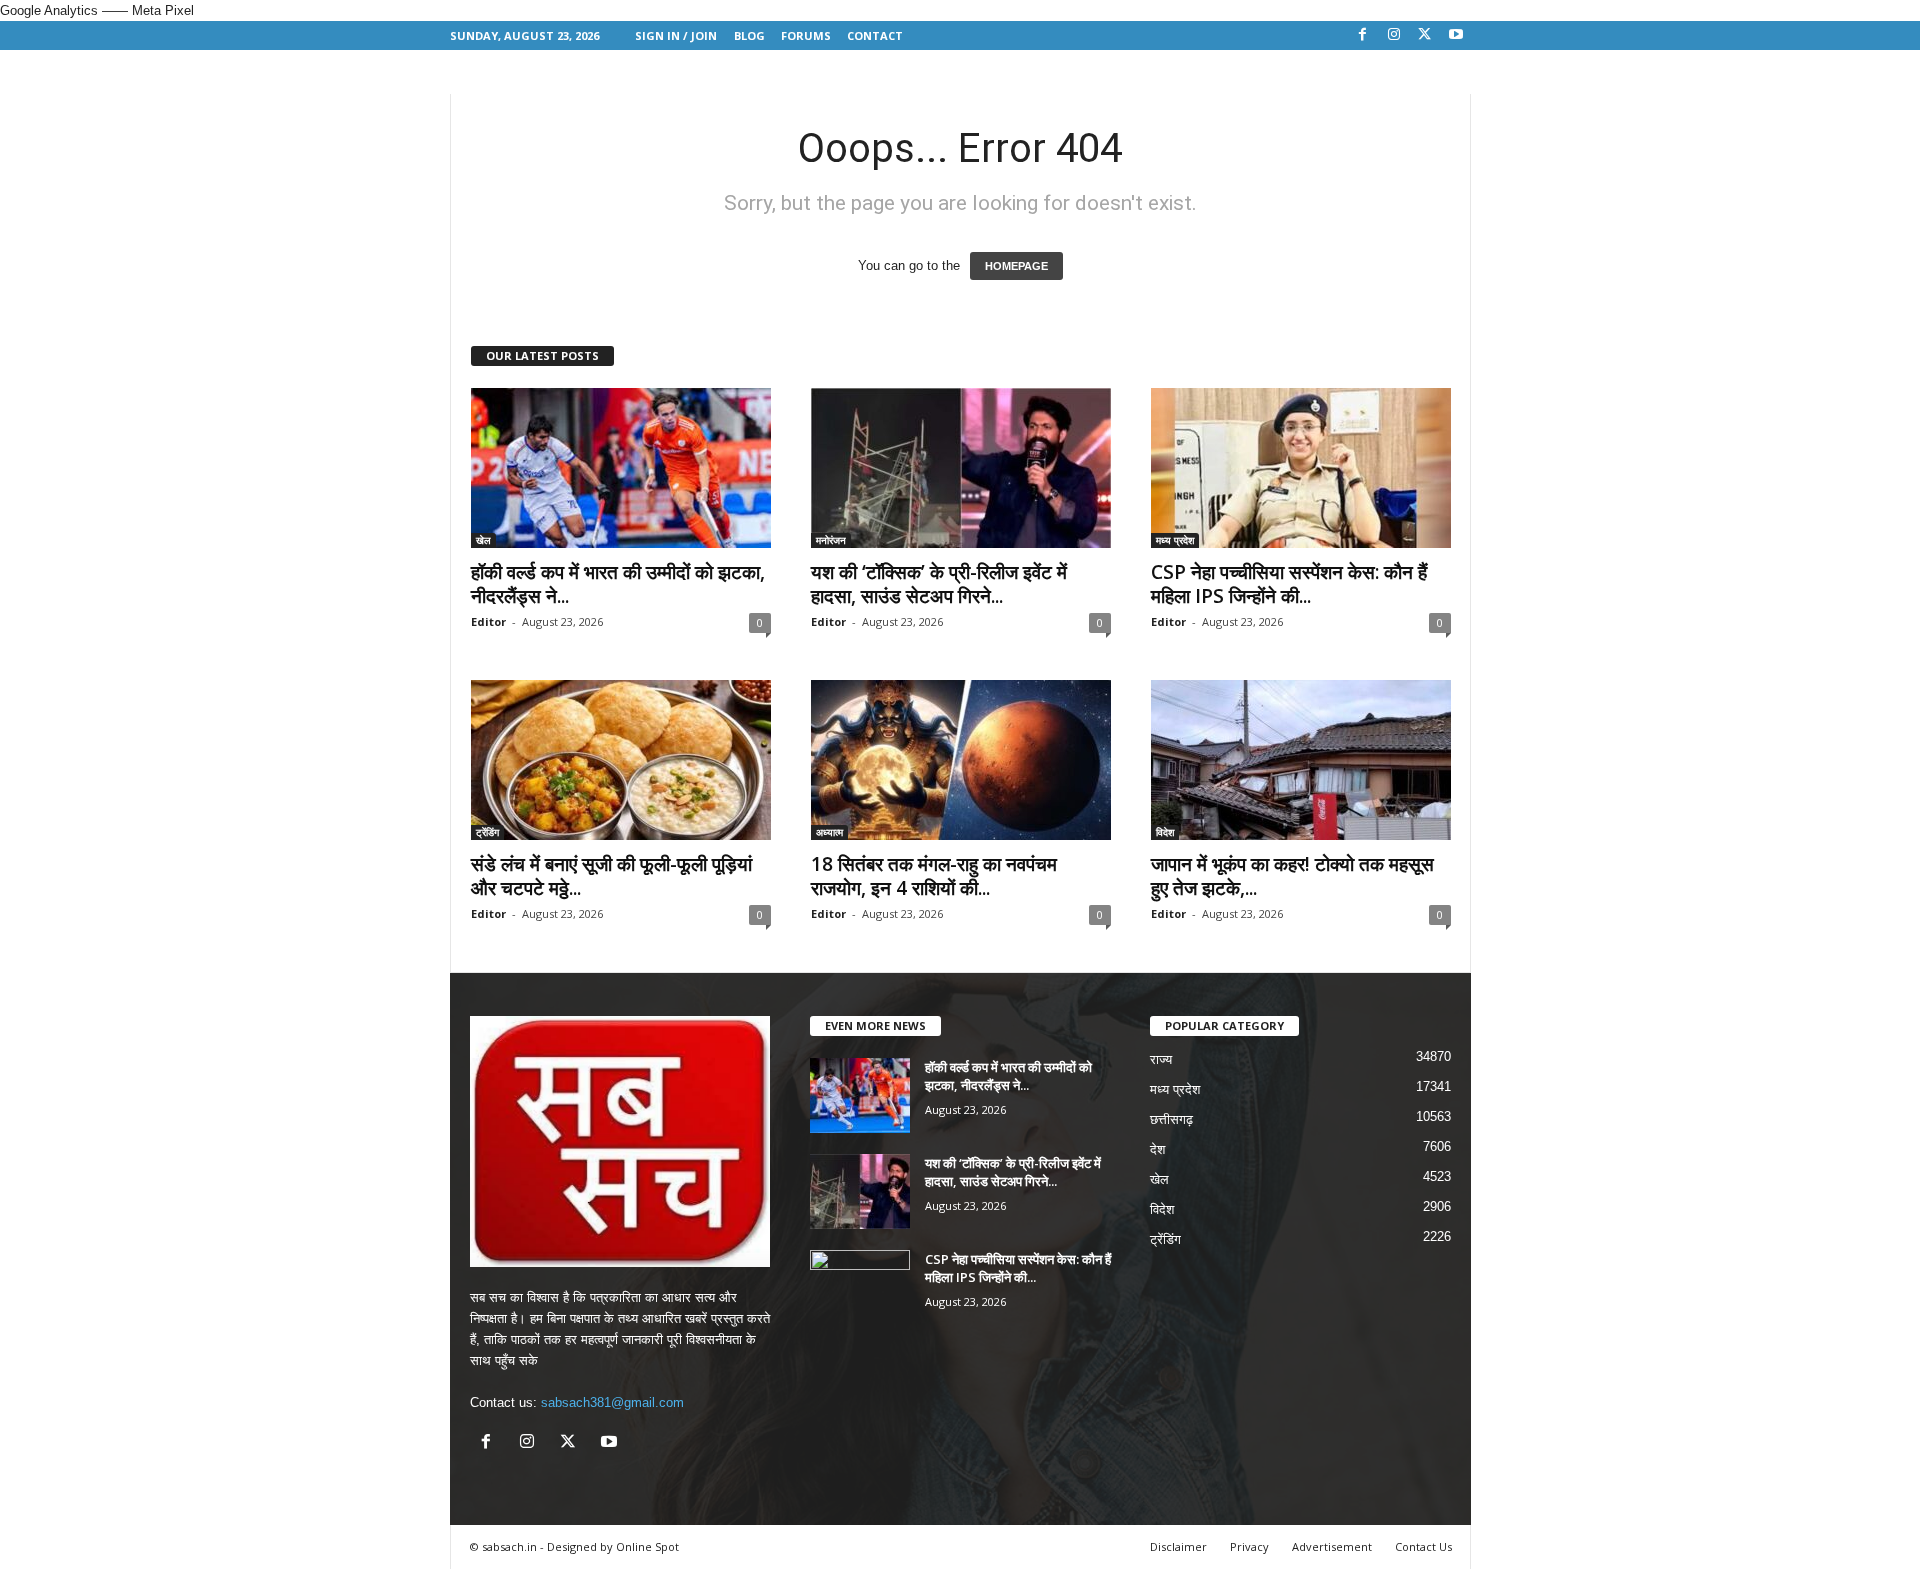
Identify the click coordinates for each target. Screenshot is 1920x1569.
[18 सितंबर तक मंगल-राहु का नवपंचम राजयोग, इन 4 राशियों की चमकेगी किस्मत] (961, 760)
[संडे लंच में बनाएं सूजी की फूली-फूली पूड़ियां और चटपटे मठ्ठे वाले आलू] (621, 760)
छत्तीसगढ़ (1171, 1119)
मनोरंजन (831, 540)
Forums (806, 35)
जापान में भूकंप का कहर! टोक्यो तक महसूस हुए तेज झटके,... (1292, 876)
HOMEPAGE (1016, 266)
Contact (875, 35)
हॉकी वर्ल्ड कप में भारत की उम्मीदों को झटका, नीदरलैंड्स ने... (618, 584)
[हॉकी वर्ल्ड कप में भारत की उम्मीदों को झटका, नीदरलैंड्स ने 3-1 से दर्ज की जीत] (621, 468)
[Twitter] (1425, 35)
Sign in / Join (676, 35)
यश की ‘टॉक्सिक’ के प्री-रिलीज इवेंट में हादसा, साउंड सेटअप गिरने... (939, 584)
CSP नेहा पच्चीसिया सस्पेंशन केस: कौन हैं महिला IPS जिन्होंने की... (1289, 584)
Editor (488, 621)
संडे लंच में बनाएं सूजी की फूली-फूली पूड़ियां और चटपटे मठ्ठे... (611, 876)
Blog (749, 35)
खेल (483, 540)
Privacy (1249, 1546)
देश (1157, 1149)
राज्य (1161, 1059)
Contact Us (1423, 1546)
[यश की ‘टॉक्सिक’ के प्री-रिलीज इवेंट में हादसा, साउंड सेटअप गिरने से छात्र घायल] (961, 468)
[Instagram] (1394, 35)
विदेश (1165, 832)
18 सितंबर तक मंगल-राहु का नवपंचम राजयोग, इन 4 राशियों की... (934, 876)
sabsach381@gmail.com (612, 1402)
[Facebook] (1363, 35)
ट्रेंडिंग (487, 832)
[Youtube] (1456, 35)
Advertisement (1332, 1546)
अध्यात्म (829, 832)
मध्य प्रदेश (1175, 540)
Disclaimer (1178, 1546)
